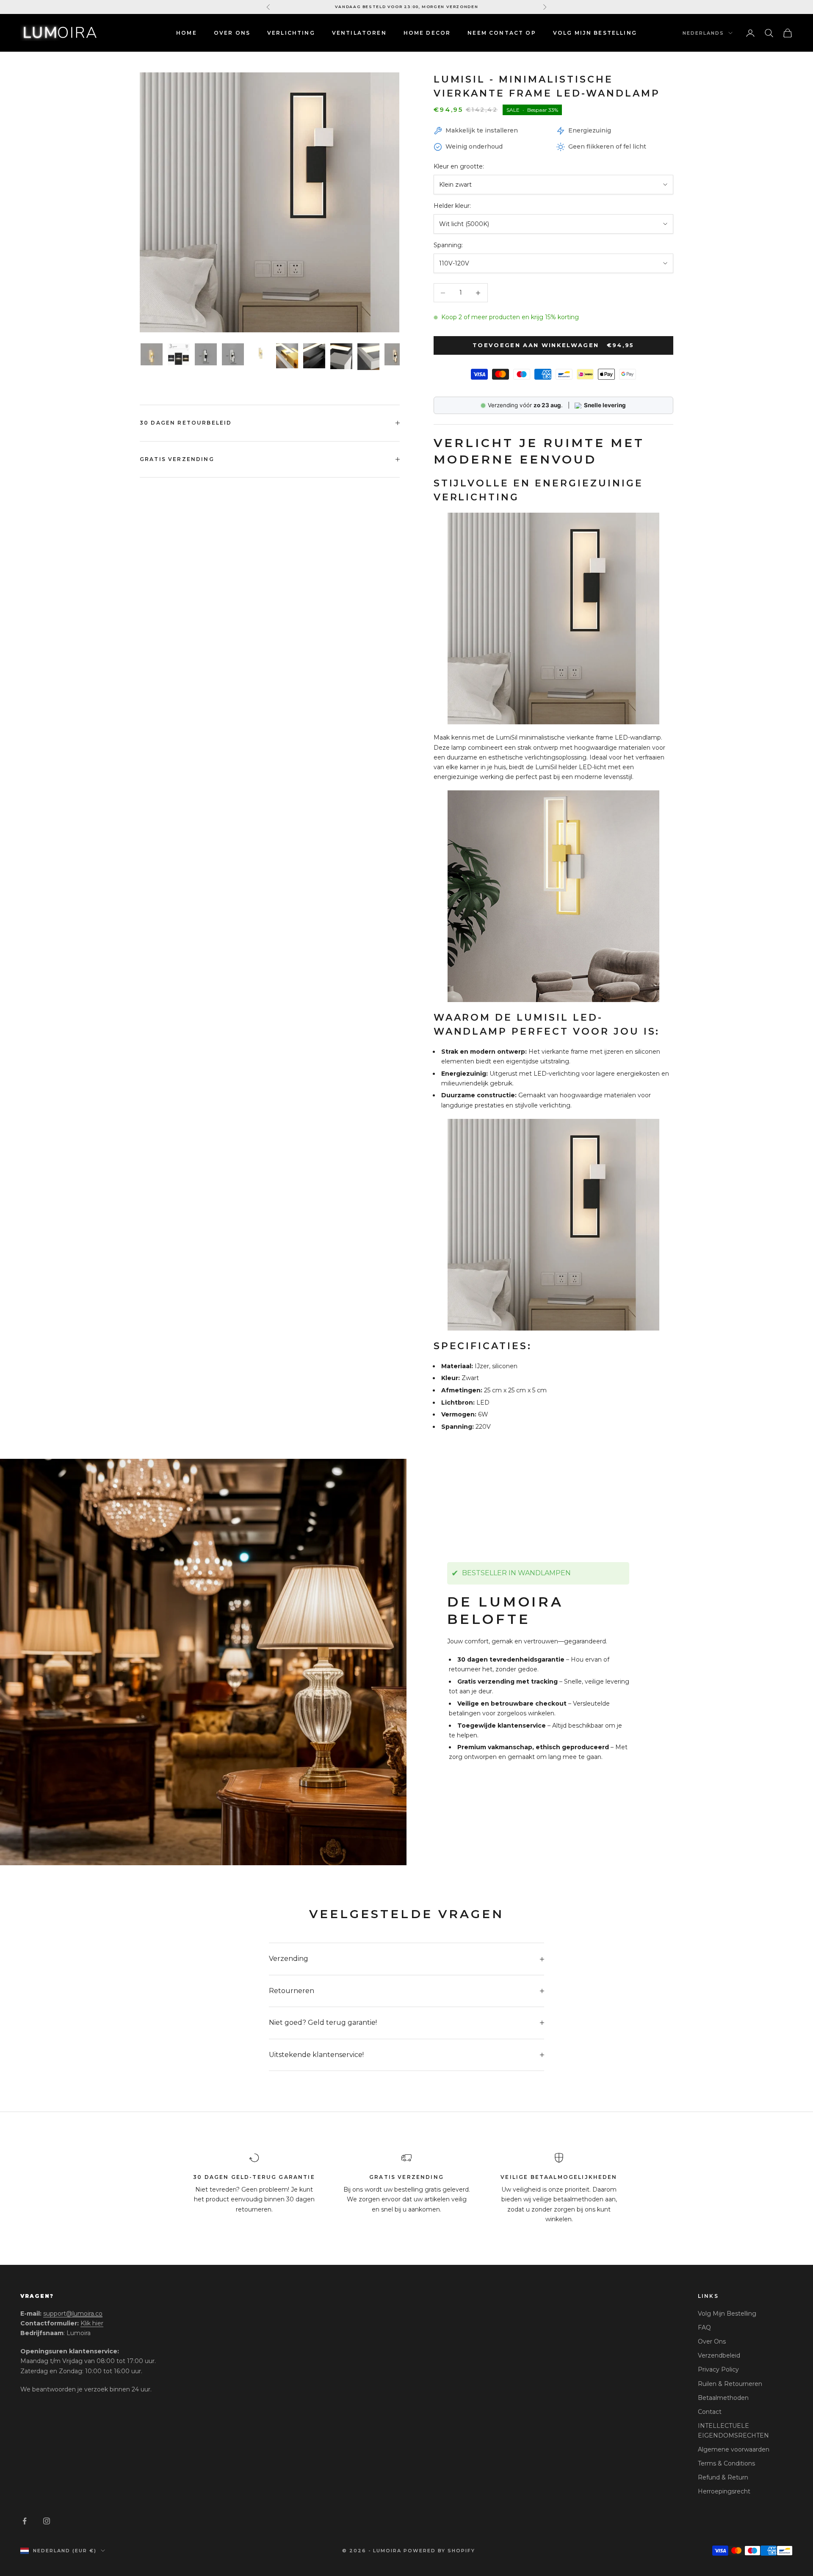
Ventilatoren (359, 33)
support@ (73, 2314)
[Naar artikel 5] (260, 354)
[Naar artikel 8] (341, 356)
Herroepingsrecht (724, 2491)
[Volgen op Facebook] (25, 2521)
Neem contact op (502, 33)
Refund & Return (723, 2477)
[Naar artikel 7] (314, 356)
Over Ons (232, 33)
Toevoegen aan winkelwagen (553, 345)
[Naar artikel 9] (368, 357)
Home (187, 33)
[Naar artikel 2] (179, 354)
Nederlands (703, 33)
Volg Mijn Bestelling (727, 2314)
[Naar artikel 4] (233, 354)
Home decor (427, 33)
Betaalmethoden (723, 2398)
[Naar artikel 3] (206, 354)
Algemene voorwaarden (734, 2449)
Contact (710, 2412)
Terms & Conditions (726, 2463)
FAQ (704, 2328)
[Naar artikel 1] (152, 354)
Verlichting (291, 33)
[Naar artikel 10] (395, 354)
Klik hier (92, 2323)
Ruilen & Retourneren (730, 2384)
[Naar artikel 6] (287, 356)
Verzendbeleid (719, 2355)
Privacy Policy (718, 2369)
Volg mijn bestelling (595, 33)
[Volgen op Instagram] (47, 2521)
